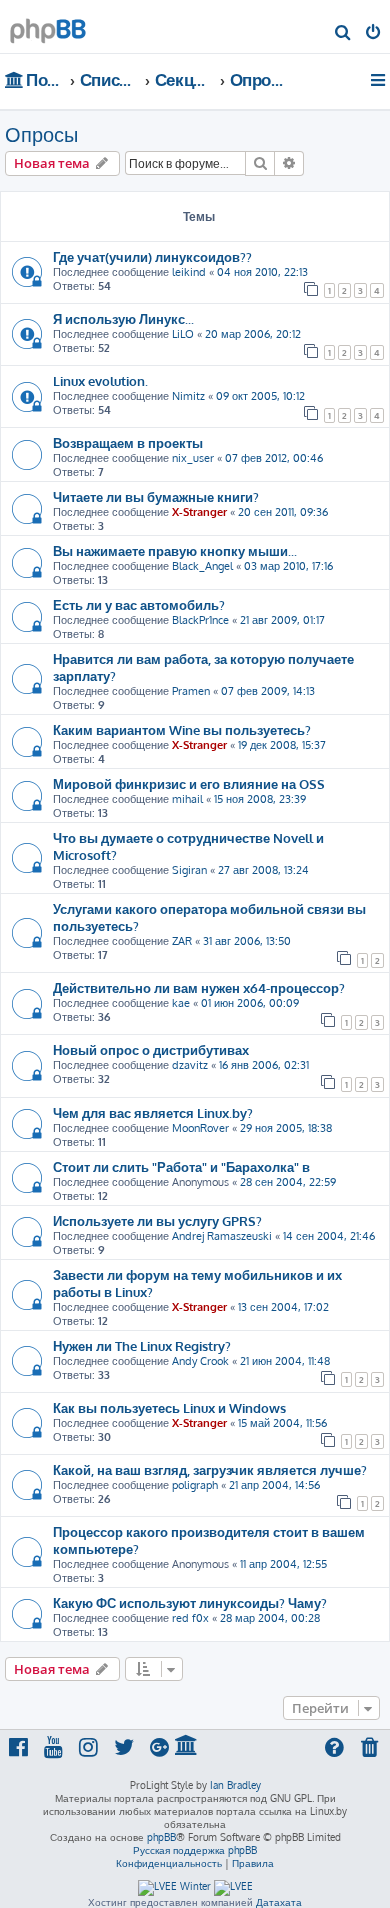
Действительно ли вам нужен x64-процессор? (199, 987)
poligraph (195, 1485)
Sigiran (189, 870)
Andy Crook (200, 1361)
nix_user (193, 458)
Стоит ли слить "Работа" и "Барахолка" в (181, 1166)
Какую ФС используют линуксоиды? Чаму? (190, 1602)
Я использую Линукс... (123, 318)
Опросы (41, 134)
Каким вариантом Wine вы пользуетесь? (182, 729)
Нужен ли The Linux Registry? (142, 1345)
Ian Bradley (235, 1785)
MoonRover (200, 1128)
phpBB (161, 1837)
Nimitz (188, 396)
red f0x (190, 1618)
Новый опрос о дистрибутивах (151, 1049)
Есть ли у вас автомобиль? (139, 604)
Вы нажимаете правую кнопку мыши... (175, 550)
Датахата (279, 1902)
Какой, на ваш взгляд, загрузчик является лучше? (210, 1469)
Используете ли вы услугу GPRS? (157, 1220)
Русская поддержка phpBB (195, 1850)
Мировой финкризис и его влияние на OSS (189, 783)
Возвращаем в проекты (128, 442)
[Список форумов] (48, 25)
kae (181, 1003)
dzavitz (190, 1065)
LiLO (183, 334)
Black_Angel (202, 566)
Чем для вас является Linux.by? (153, 1112)
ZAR (182, 941)
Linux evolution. (100, 380)
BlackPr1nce (200, 620)
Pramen (191, 691)
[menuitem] (343, 34)
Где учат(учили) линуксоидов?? (152, 256)
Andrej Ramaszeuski (222, 1236)
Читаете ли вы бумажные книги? (156, 496)
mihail (187, 799)
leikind (189, 272)
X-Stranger (199, 512)
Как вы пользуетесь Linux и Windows (169, 1407)
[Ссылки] (379, 80)
